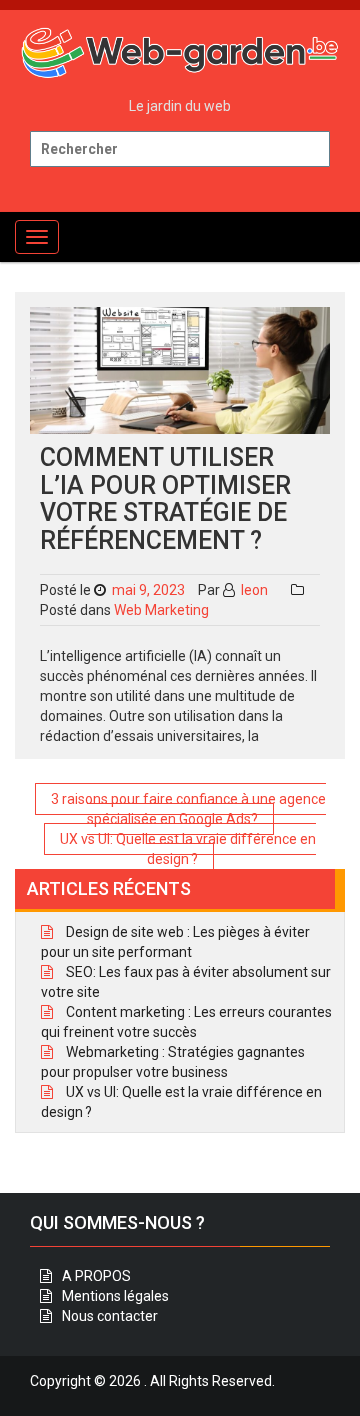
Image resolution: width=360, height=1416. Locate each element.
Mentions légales (115, 1296)
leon (253, 590)
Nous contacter (110, 1316)
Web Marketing (161, 610)
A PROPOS (96, 1276)
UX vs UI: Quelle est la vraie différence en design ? (188, 849)
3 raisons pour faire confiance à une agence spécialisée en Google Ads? (188, 809)
